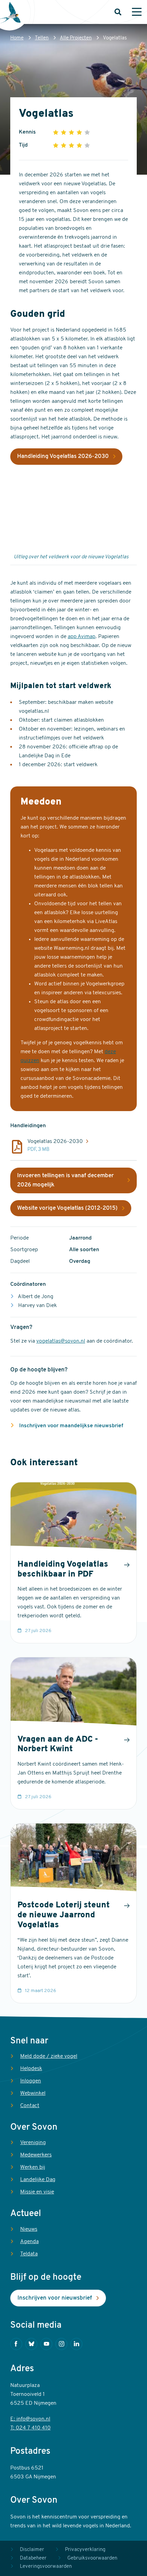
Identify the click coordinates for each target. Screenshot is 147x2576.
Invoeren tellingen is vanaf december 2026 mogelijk (65, 1180)
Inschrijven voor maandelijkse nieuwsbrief (70, 1426)
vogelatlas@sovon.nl (61, 1341)
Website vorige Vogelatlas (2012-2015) (67, 1208)
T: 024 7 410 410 (30, 2428)
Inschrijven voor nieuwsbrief (55, 2298)
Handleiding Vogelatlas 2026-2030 (63, 456)
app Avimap (82, 637)
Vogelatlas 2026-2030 (55, 1142)
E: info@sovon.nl (30, 2419)
